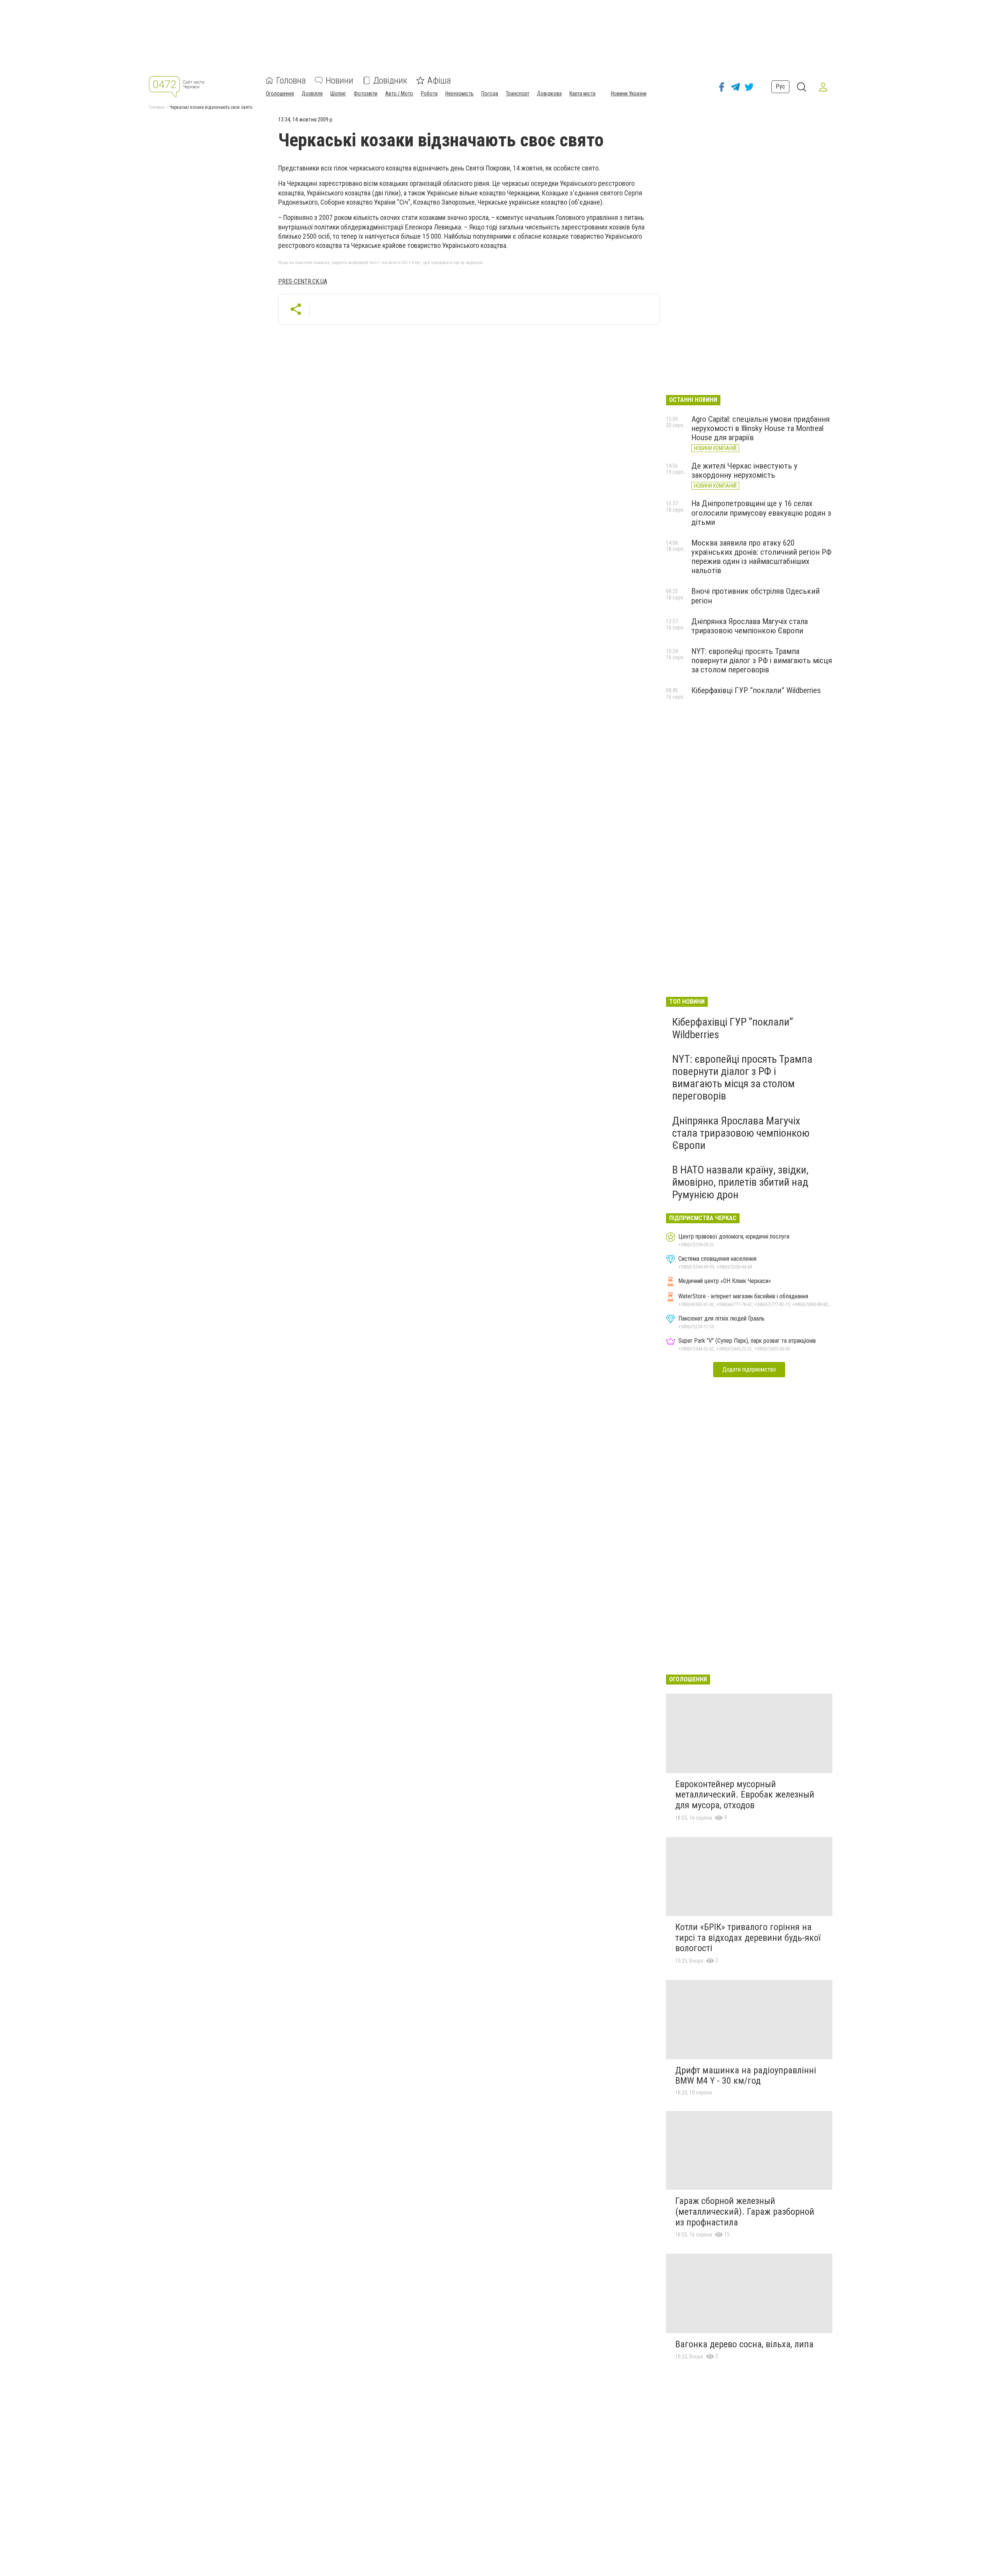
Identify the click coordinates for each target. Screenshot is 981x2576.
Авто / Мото (399, 93)
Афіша (439, 80)
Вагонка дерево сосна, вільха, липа (744, 2344)
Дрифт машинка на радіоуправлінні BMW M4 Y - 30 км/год (746, 2076)
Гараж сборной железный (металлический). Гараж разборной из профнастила (745, 2211)
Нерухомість (459, 93)
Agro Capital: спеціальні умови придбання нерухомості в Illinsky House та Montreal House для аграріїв (760, 428)
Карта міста (582, 93)
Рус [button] (780, 86)
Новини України (629, 93)
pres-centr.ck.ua (303, 281)
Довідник (390, 80)
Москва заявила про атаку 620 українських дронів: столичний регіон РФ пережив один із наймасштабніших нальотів (761, 557)
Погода (490, 93)
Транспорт (518, 93)
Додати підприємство (749, 1369)
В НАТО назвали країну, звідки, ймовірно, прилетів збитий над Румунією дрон (740, 1182)
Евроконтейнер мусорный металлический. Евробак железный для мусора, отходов (745, 1795)
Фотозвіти (366, 93)
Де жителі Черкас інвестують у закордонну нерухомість (744, 470)
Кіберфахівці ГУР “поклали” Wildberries (756, 690)
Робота (429, 93)
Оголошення (280, 93)
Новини (340, 80)
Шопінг (338, 93)
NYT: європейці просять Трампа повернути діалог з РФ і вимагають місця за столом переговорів (762, 660)
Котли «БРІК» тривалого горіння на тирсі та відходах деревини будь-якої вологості (748, 1938)
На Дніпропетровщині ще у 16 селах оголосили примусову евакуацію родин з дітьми (761, 513)
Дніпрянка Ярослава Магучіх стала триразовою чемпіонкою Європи (750, 626)
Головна (291, 80)
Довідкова (549, 93)
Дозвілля (312, 93)
